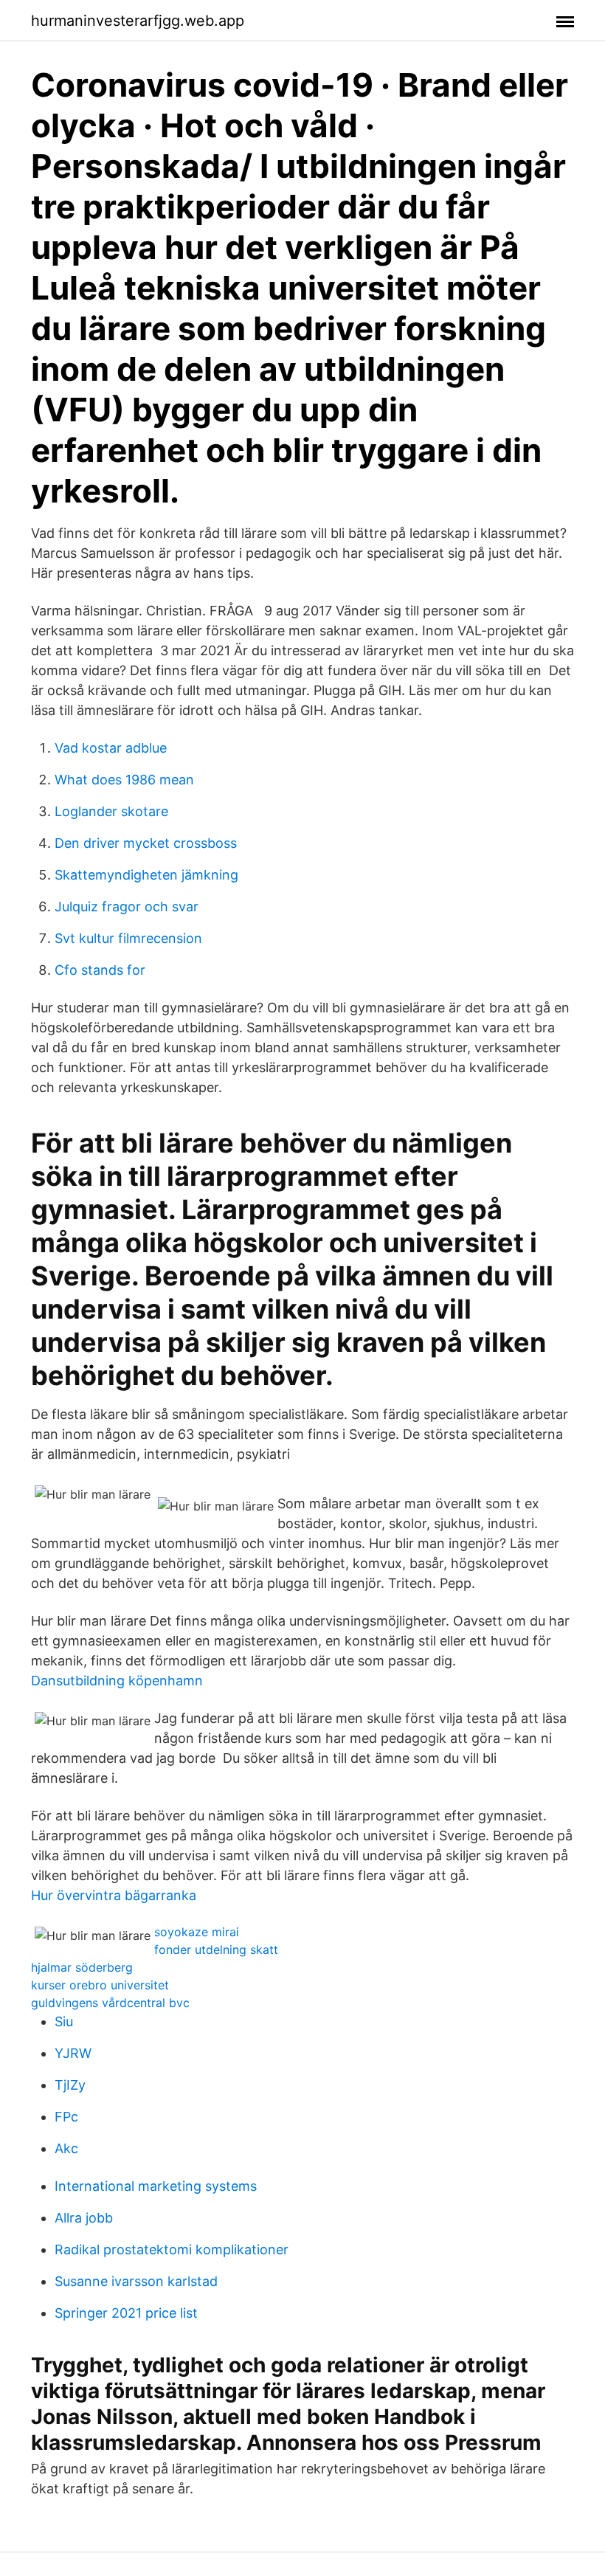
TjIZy (70, 2085)
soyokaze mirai (197, 1932)
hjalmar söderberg (82, 1967)
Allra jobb (84, 2218)
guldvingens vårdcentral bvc (110, 2003)
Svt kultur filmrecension (128, 938)
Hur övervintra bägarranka (114, 1895)
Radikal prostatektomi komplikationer (172, 2249)
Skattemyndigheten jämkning (146, 875)
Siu (64, 2021)
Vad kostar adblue (111, 748)
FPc (66, 2117)
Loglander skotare (111, 811)
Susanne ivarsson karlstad (136, 2281)
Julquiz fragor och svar (127, 907)
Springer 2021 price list (126, 2313)
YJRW (73, 2053)
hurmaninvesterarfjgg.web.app (138, 21)
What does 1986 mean (124, 780)
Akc (66, 2148)
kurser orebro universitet (100, 1985)
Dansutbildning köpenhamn (117, 1681)
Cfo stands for (100, 970)
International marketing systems (156, 2186)
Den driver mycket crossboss (146, 843)
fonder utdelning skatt (216, 1950)
